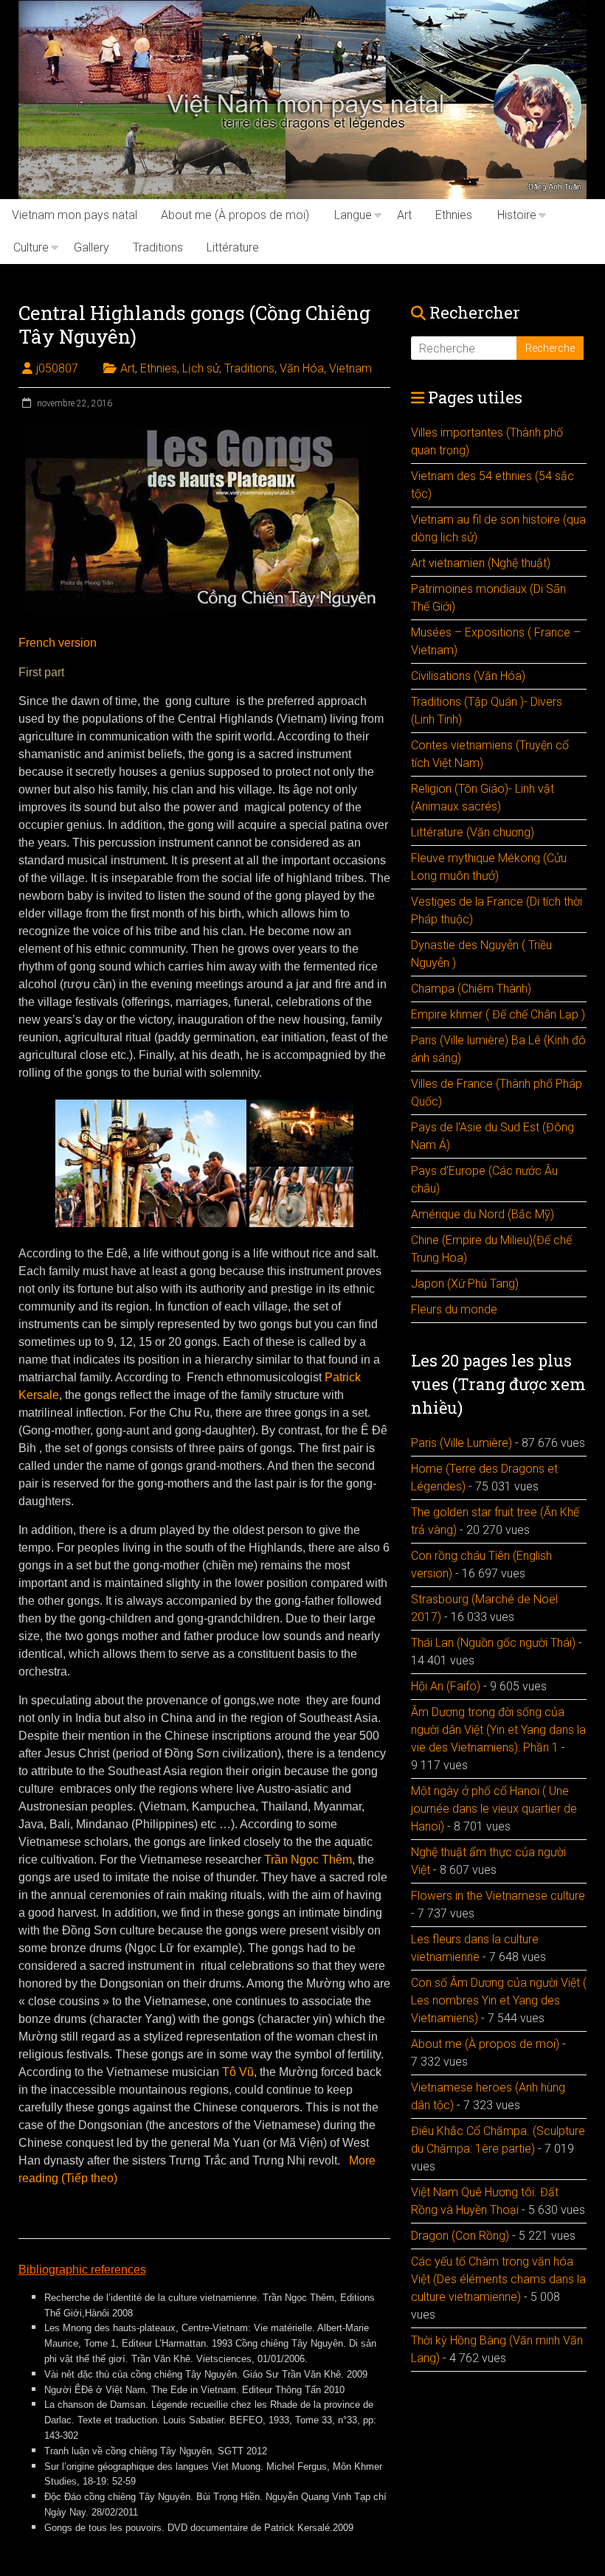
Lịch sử (201, 368)
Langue (353, 215)
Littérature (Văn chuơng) (473, 832)
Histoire (517, 215)
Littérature (233, 247)
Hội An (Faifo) (446, 1686)
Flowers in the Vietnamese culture (498, 1896)
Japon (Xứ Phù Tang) (465, 1284)
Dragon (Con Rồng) (460, 2236)
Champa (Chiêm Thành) (471, 989)
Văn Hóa (302, 368)
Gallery (91, 247)
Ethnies (454, 215)
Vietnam (350, 368)
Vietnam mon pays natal (75, 215)
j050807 (57, 368)
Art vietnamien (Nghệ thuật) (481, 563)
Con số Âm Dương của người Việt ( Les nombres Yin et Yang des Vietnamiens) (499, 2000)
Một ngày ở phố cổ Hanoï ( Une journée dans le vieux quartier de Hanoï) (494, 1809)
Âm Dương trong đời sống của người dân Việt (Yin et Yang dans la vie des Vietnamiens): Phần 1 (498, 1730)
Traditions (158, 247)
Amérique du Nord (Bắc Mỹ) (483, 1214)
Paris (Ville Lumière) (461, 1443)
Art (404, 215)
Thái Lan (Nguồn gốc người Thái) (493, 1643)
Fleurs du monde (454, 1309)
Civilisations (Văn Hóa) (468, 676)
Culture (31, 247)
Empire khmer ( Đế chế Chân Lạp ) (498, 1014)
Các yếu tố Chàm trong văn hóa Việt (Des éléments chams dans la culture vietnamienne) (498, 2279)
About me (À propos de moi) (235, 215)
